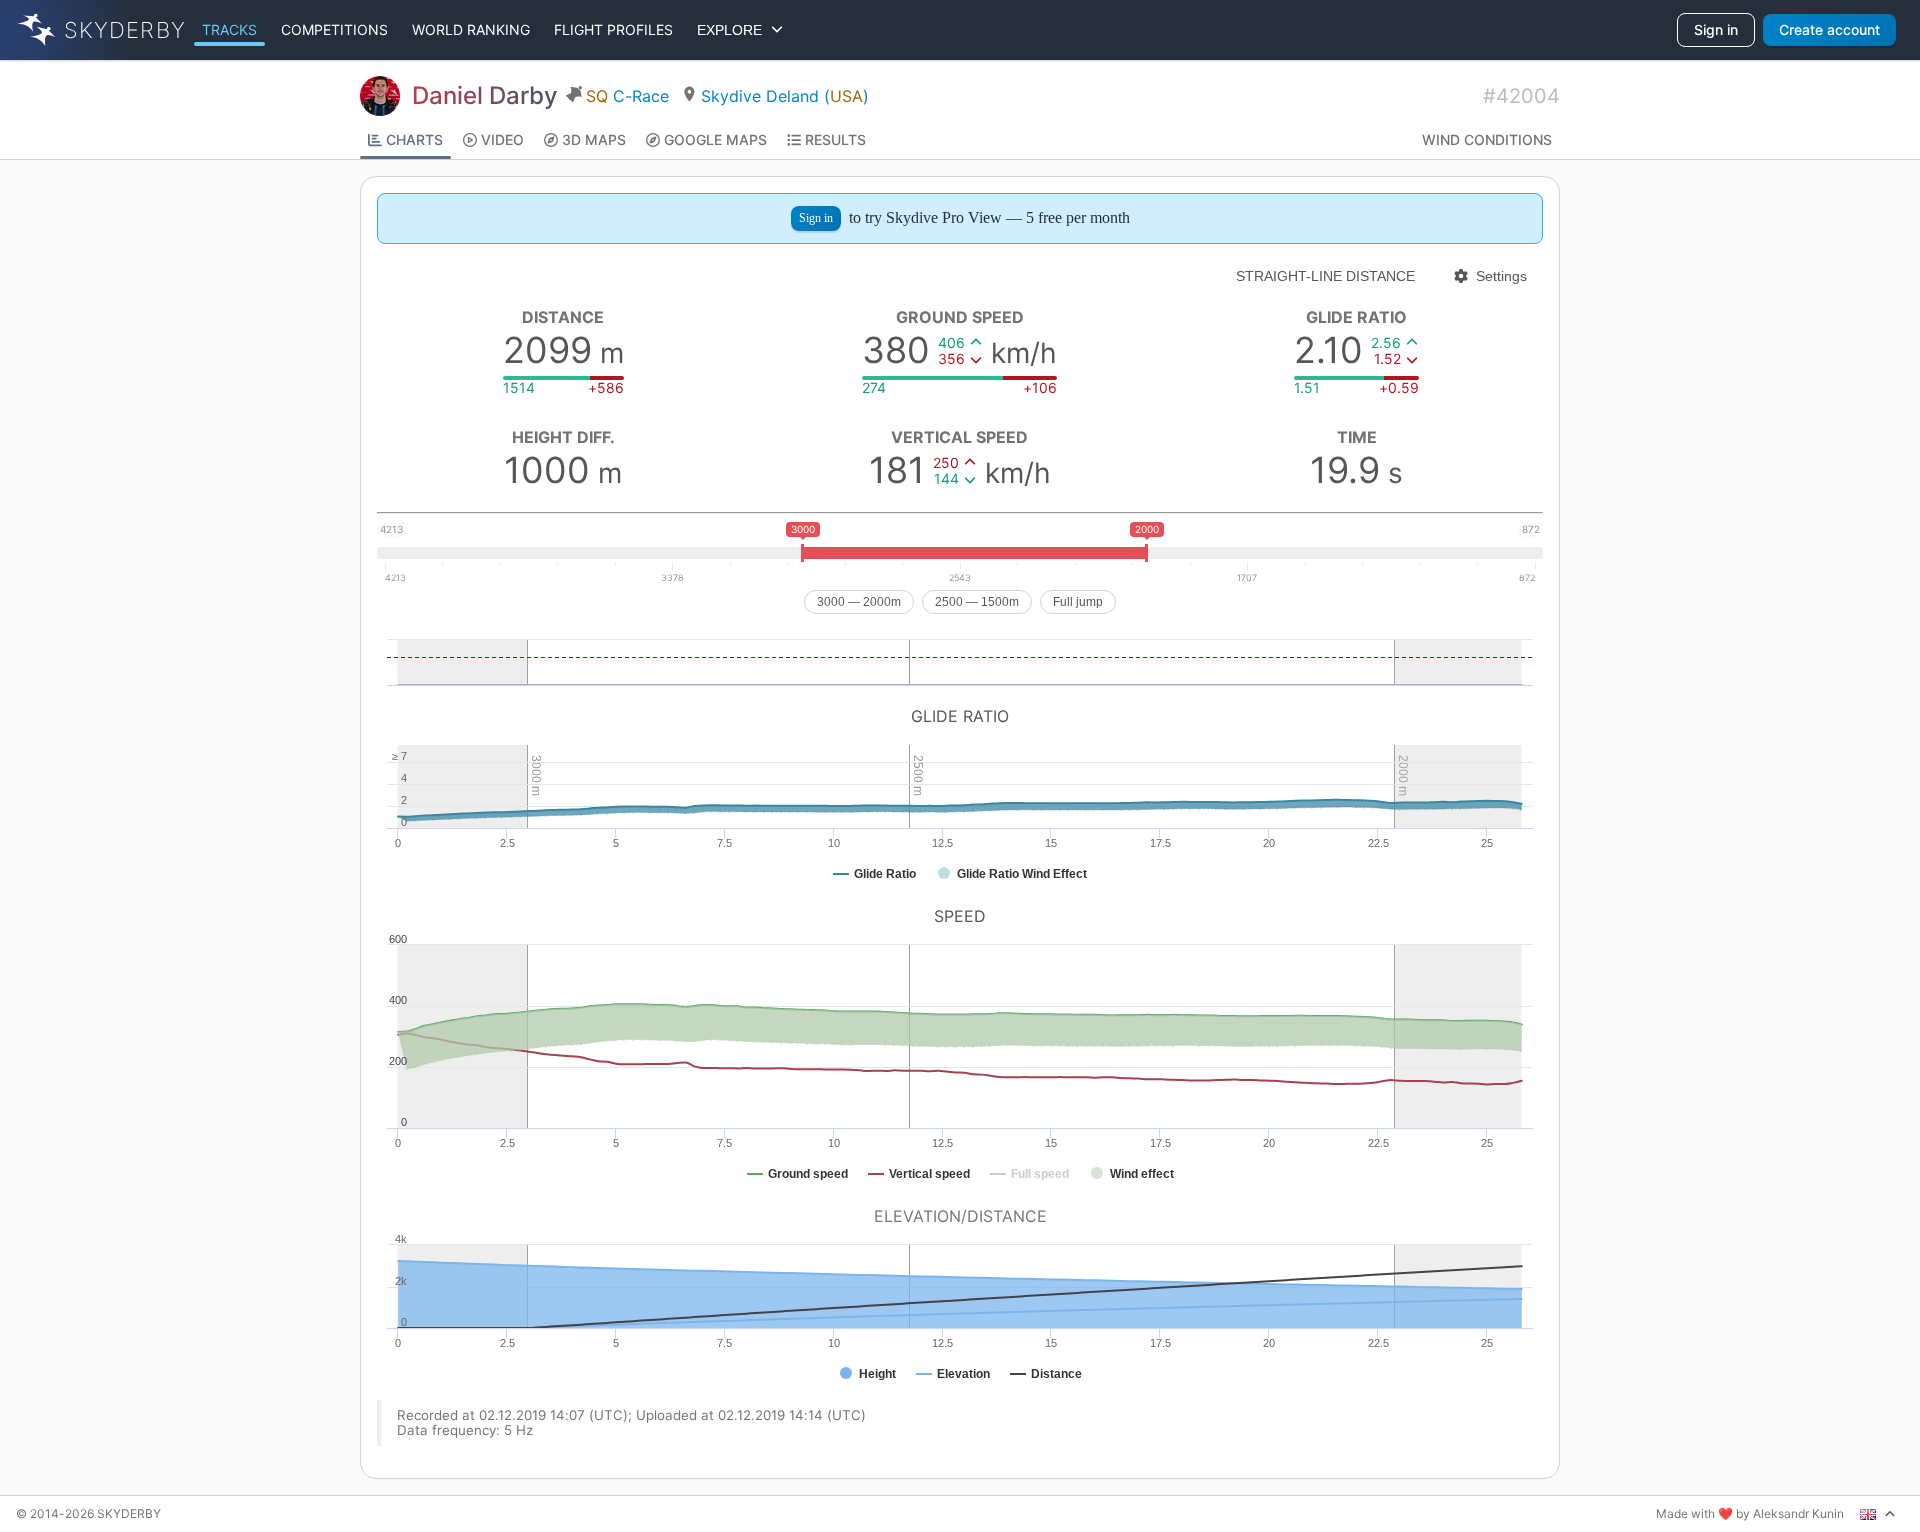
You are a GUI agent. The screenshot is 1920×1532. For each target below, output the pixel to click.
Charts (414, 139)
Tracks (229, 29)
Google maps (715, 139)
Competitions (334, 29)
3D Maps (594, 139)
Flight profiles (613, 29)
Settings (1501, 276)
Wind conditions (1487, 139)
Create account (1829, 29)
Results (835, 139)
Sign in (1716, 29)
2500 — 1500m (977, 602)
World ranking (471, 29)
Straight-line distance (1325, 276)
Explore (733, 30)
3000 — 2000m (859, 602)
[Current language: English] (1878, 1514)
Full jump (1078, 602)
